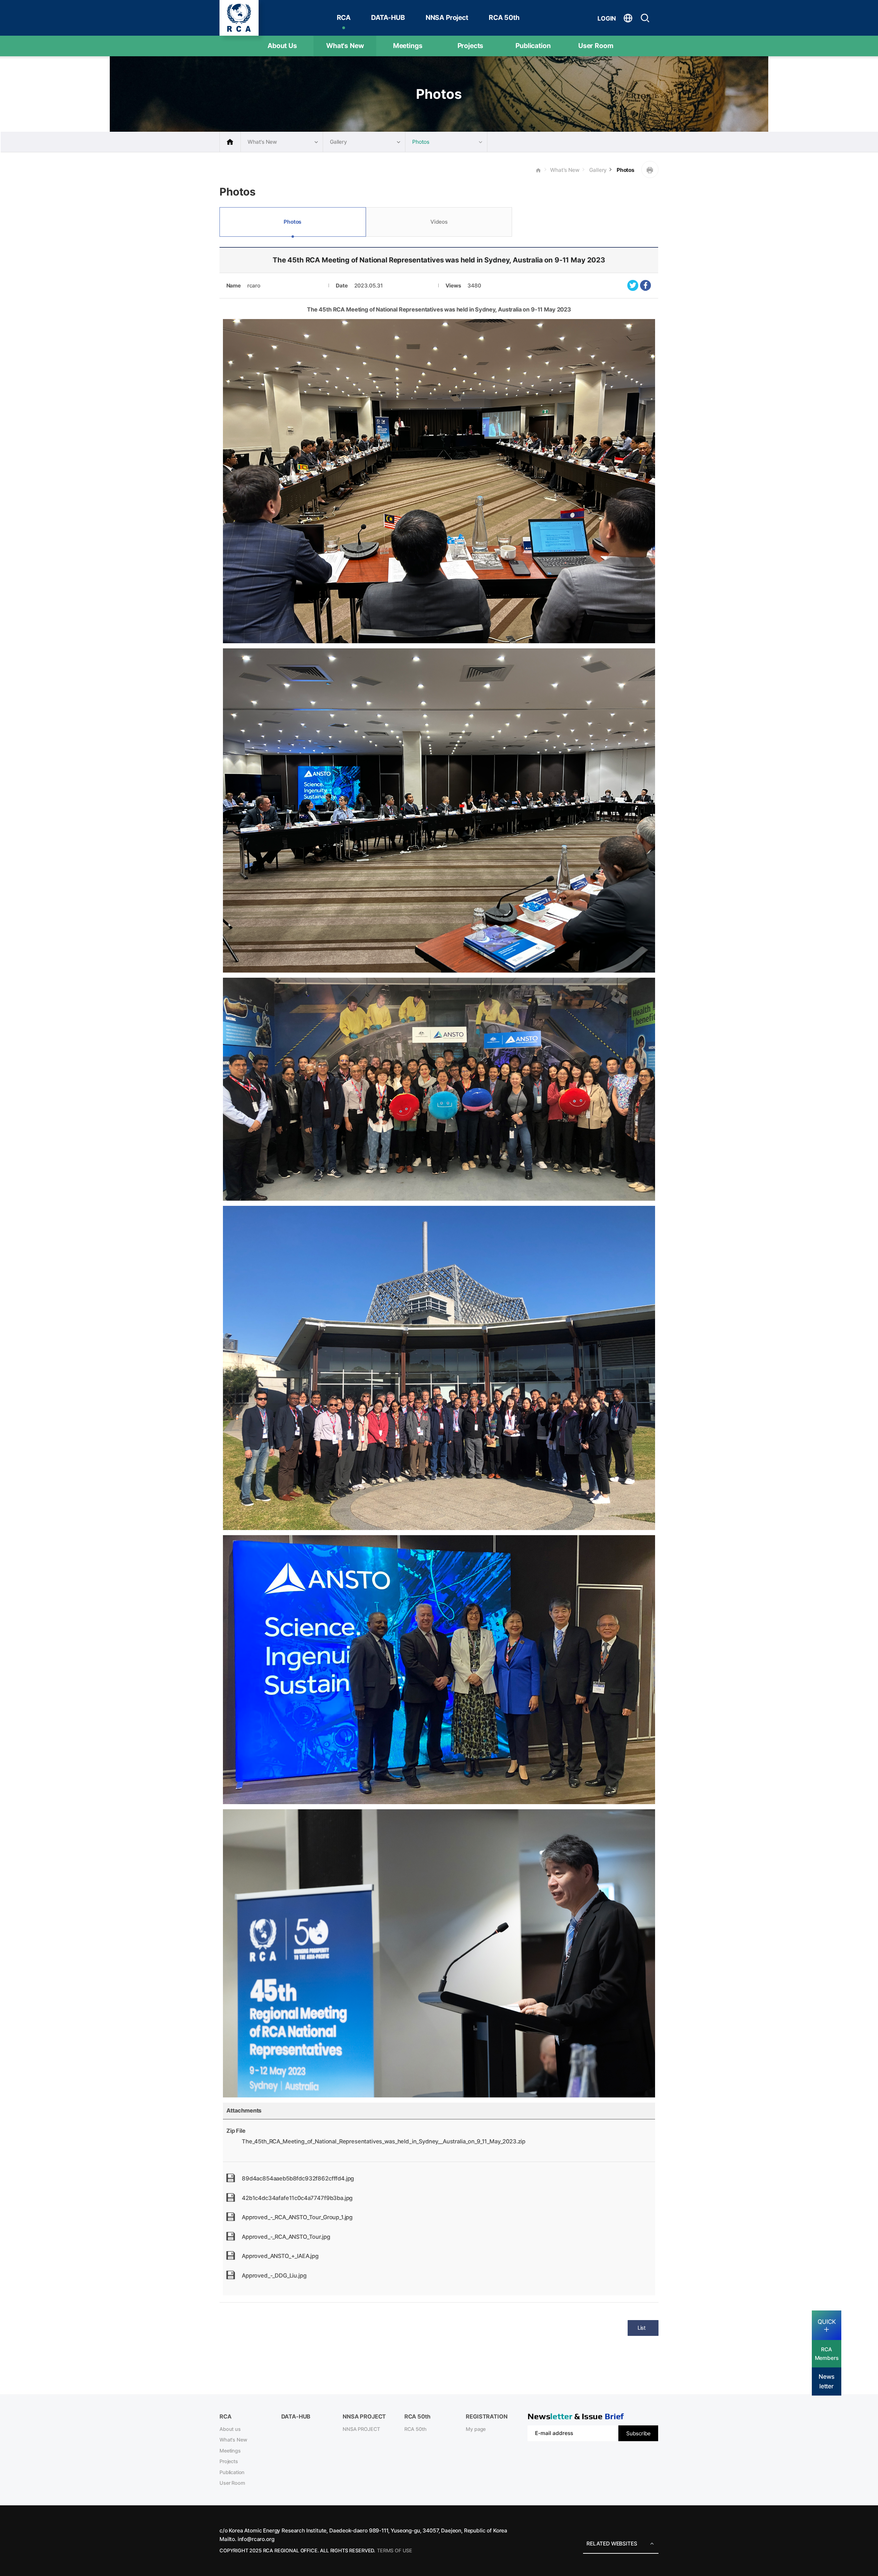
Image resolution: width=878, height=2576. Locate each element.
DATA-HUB (388, 17)
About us (230, 2429)
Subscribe (638, 2433)
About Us (282, 46)
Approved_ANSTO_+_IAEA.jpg (280, 2256)
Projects (471, 46)
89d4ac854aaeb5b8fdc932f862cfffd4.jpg (298, 2178)
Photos (625, 170)
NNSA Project (447, 17)
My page (476, 2429)
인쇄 (650, 169)
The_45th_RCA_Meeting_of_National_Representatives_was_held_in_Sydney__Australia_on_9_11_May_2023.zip (384, 2141)
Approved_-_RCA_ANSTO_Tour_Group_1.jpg (297, 2217)
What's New (345, 46)
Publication (533, 46)
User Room (596, 46)
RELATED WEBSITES (612, 2544)
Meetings (408, 46)
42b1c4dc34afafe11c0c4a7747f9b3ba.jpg (297, 2198)
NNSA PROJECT (361, 2429)
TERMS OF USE (395, 2551)
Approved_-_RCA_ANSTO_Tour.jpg (286, 2237)
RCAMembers (827, 2354)
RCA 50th (504, 17)
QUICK (827, 2322)
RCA (344, 17)
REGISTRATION (487, 2416)
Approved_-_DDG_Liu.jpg (274, 2275)
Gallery (598, 170)
